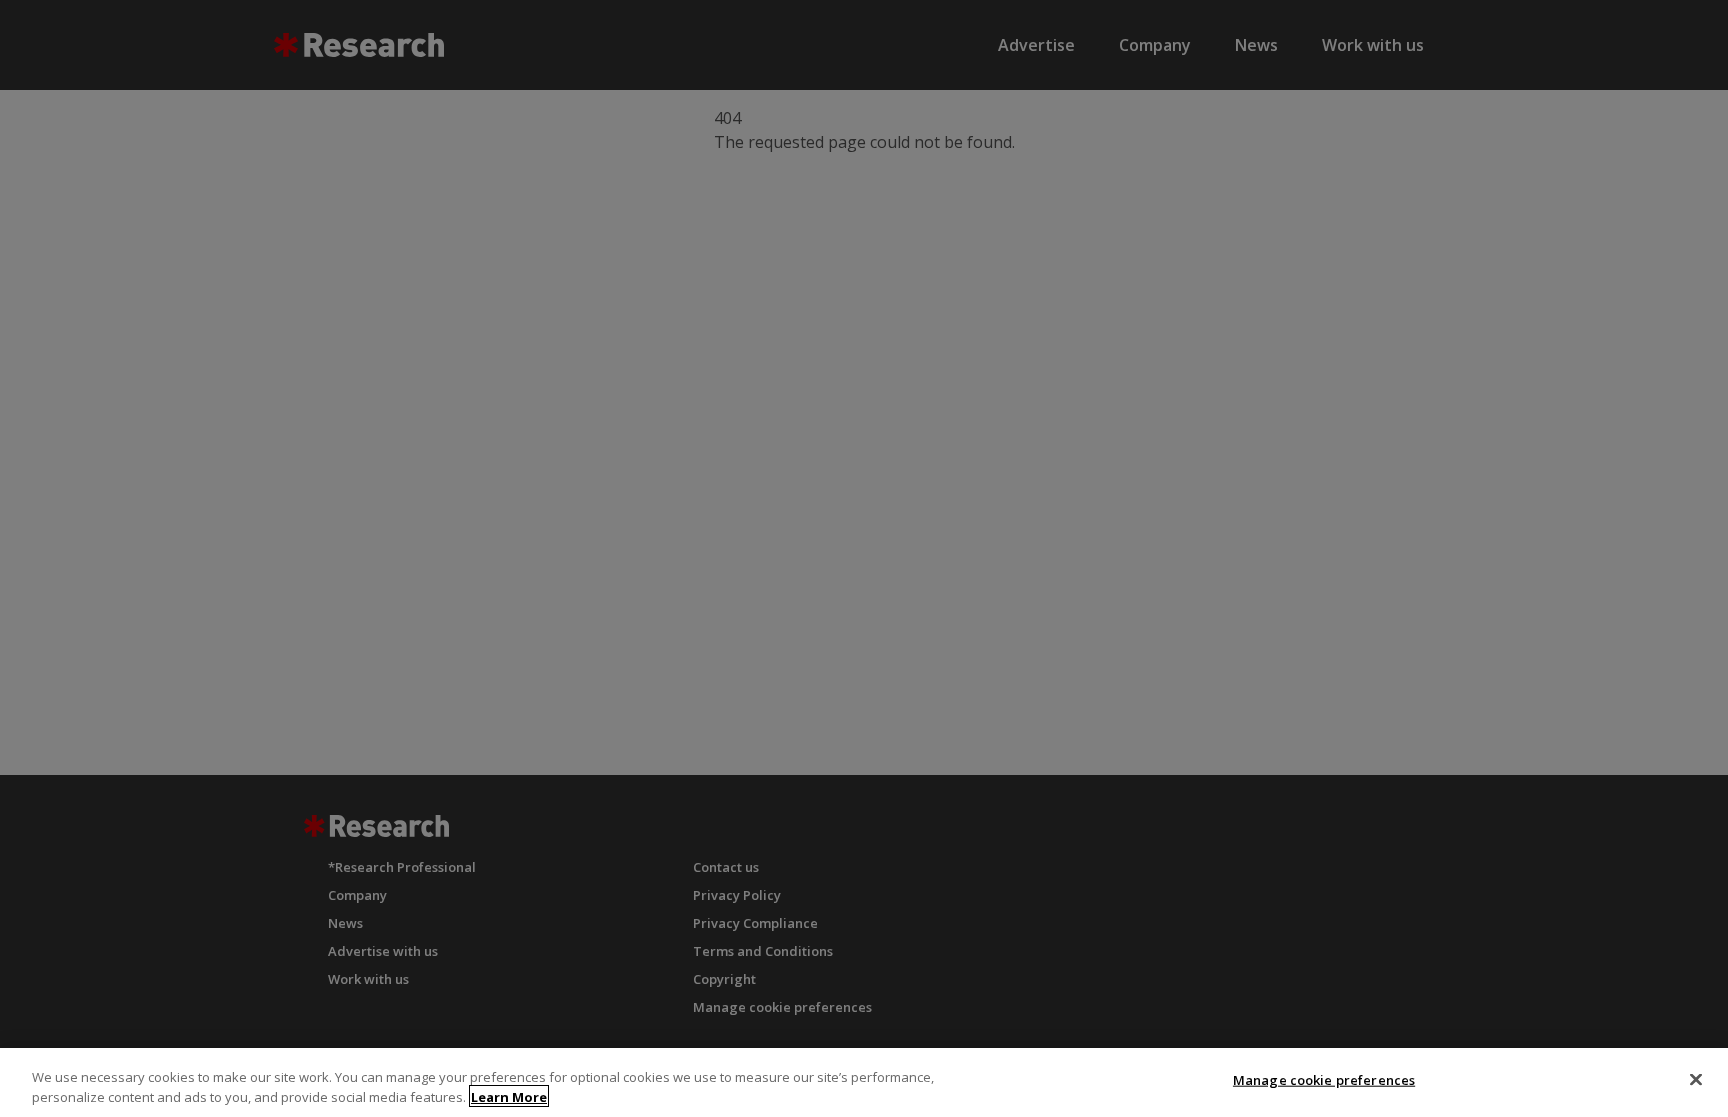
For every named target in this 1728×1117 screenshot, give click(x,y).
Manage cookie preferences (1324, 1080)
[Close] (1696, 1080)
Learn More (509, 1096)
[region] (864, 1082)
